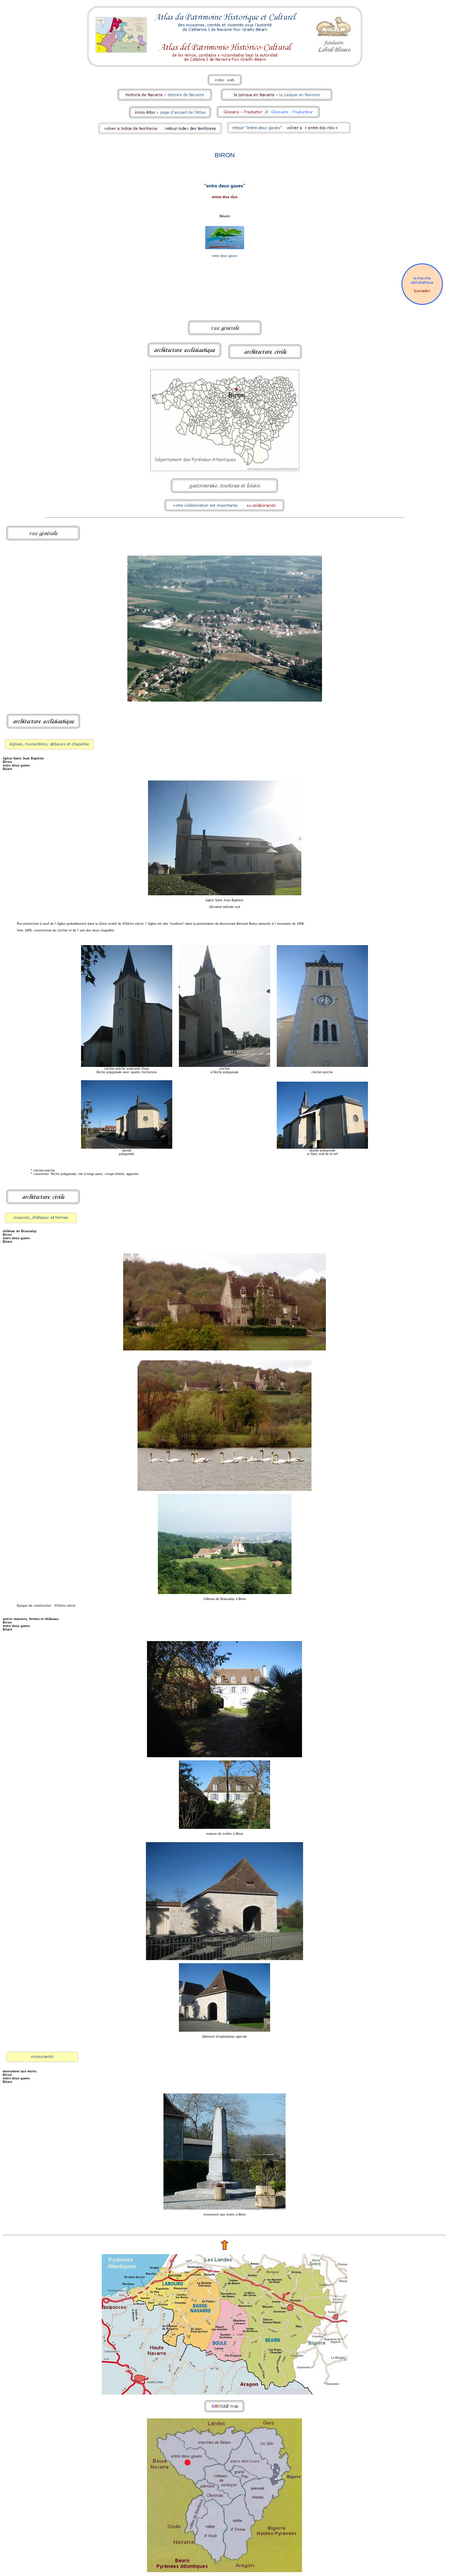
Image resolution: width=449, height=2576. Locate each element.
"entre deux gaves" (225, 186)
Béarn (225, 216)
